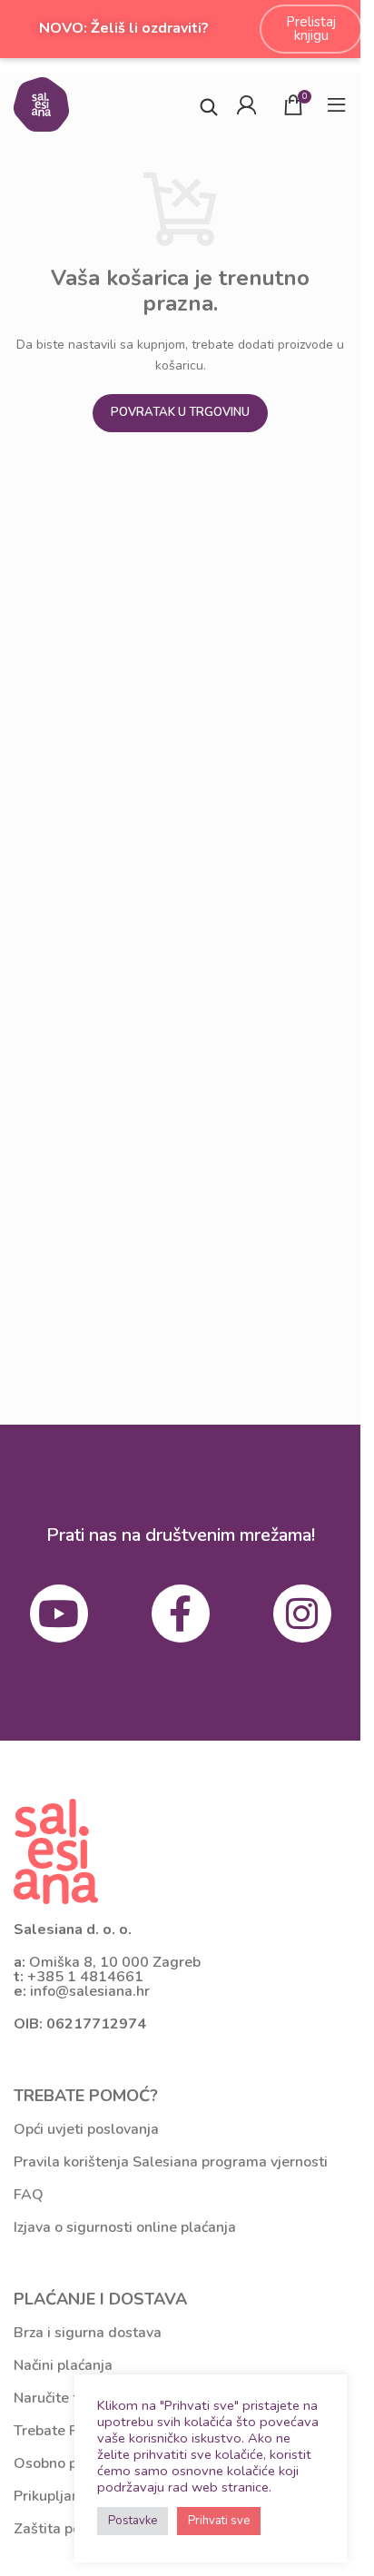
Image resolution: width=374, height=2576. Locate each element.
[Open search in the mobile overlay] (209, 105)
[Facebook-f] (181, 1614)
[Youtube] (59, 1614)
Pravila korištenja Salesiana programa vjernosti (171, 2162)
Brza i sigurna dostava (88, 2333)
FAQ (29, 2195)
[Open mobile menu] (337, 104)
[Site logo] (41, 103)
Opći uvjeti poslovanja (86, 2129)
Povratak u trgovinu (180, 412)
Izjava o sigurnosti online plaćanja (125, 2227)
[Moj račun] (246, 104)
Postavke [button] (133, 2521)
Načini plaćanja (63, 2365)
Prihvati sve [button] (219, 2521)
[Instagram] (302, 1614)
